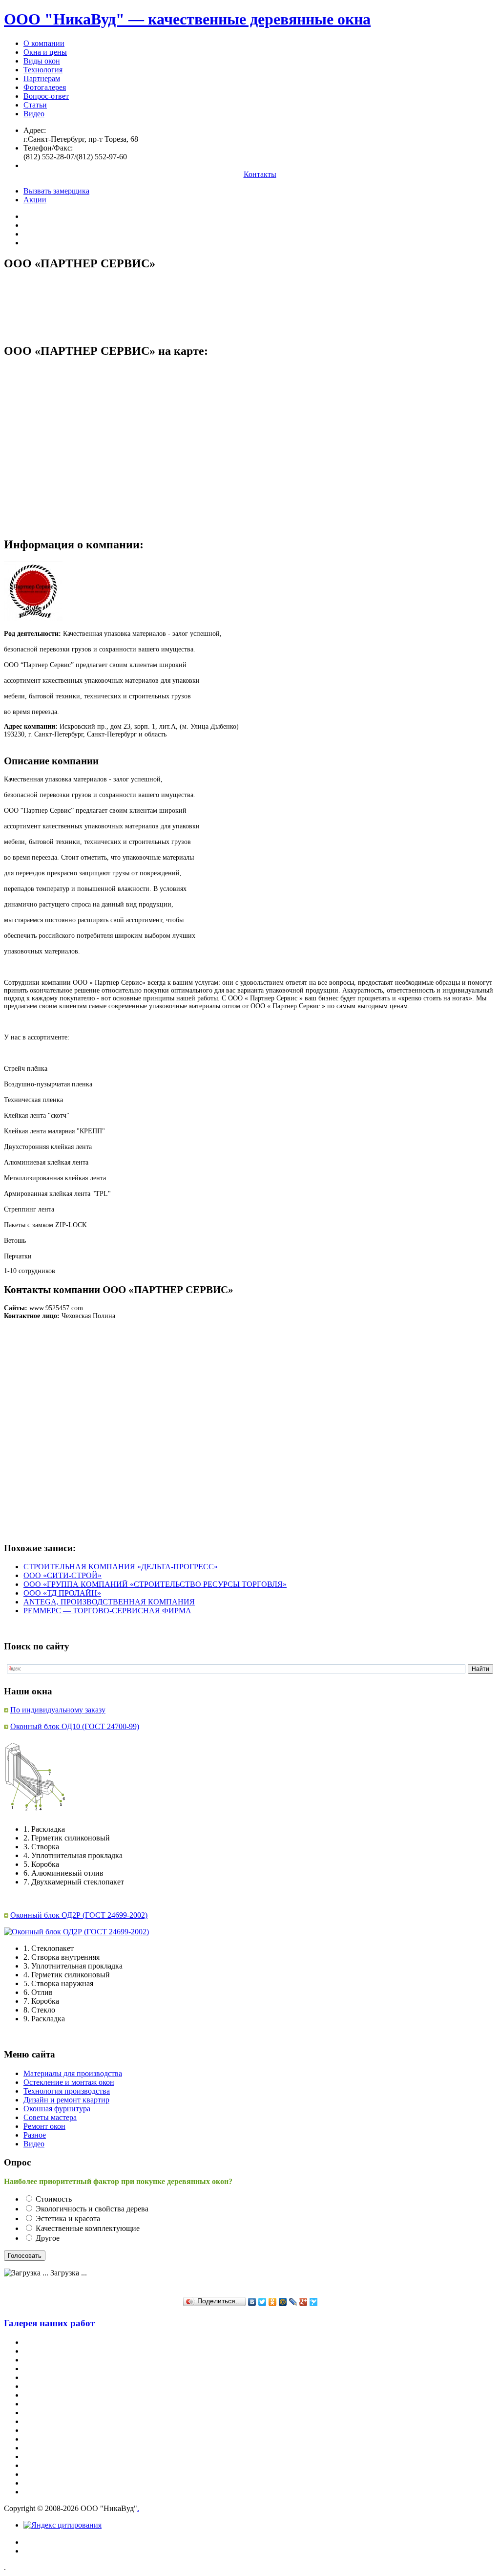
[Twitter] (262, 2302)
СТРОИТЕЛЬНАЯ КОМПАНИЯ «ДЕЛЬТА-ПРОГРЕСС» (121, 1567)
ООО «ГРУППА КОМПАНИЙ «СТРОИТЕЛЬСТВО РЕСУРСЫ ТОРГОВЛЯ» (155, 1584)
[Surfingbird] (314, 2302)
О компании (44, 43)
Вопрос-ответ (46, 96)
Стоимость (54, 2199)
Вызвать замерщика (56, 191)
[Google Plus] (303, 2302)
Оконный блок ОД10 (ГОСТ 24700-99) (75, 1726)
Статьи (35, 105)
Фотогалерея (45, 87)
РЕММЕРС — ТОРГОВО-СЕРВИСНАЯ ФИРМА (107, 1611)
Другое (48, 2238)
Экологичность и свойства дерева (92, 2209)
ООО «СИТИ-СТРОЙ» (62, 1575)
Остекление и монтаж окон (69, 2082)
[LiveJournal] (293, 2302)
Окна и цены (45, 52)
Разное (35, 2135)
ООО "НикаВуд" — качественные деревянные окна (187, 19)
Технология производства (67, 2091)
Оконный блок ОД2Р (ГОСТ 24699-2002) (79, 1915)
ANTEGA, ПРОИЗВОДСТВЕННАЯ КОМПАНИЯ (109, 1602)
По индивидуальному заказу (58, 1710)
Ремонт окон (44, 2126)
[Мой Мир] (283, 2302)
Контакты (260, 174)
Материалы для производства (73, 2073)
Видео (34, 114)
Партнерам (42, 78)
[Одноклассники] (273, 2302)
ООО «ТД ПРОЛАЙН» (62, 1593)
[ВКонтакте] (252, 2302)
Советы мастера (50, 2117)
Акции (35, 200)
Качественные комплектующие (88, 2228)
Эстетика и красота (68, 2219)
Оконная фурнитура (57, 2109)
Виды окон (42, 61)
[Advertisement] (182, 302)
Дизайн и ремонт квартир (66, 2100)
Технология (43, 70)
